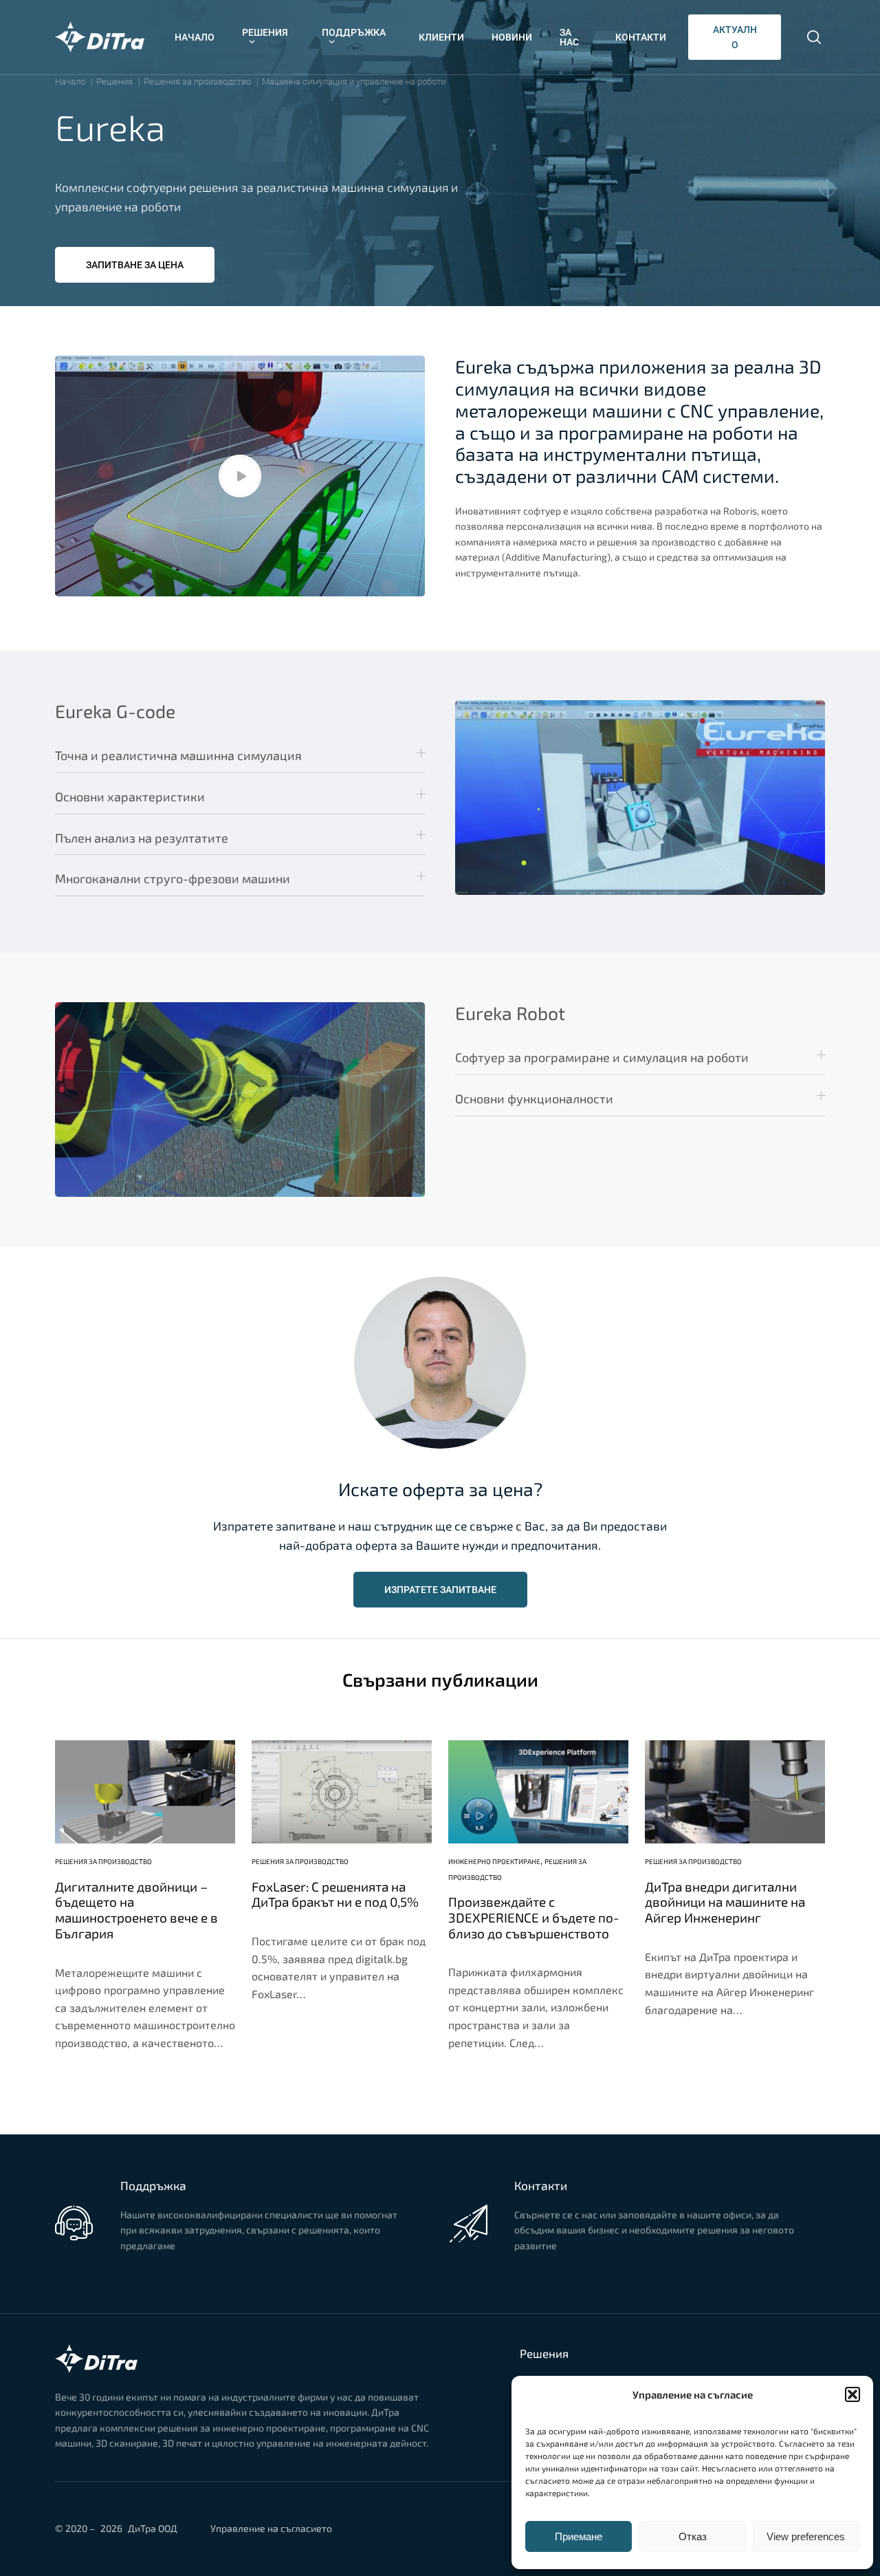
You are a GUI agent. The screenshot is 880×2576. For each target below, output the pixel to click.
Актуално (735, 37)
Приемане (579, 2536)
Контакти (641, 37)
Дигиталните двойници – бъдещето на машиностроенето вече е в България (136, 1910)
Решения (265, 32)
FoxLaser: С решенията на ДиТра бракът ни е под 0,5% (335, 1895)
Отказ (693, 2536)
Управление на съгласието (271, 2528)
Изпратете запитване (440, 1590)
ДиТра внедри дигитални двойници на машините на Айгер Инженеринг (725, 1903)
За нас (569, 37)
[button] (852, 2394)
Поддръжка (354, 32)
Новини (512, 37)
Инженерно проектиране (494, 1861)
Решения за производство (103, 1861)
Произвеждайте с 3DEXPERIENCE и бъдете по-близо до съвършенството (534, 1918)
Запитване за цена (135, 265)
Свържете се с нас (162, 2271)
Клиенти (441, 37)
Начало (195, 37)
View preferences (806, 2536)
